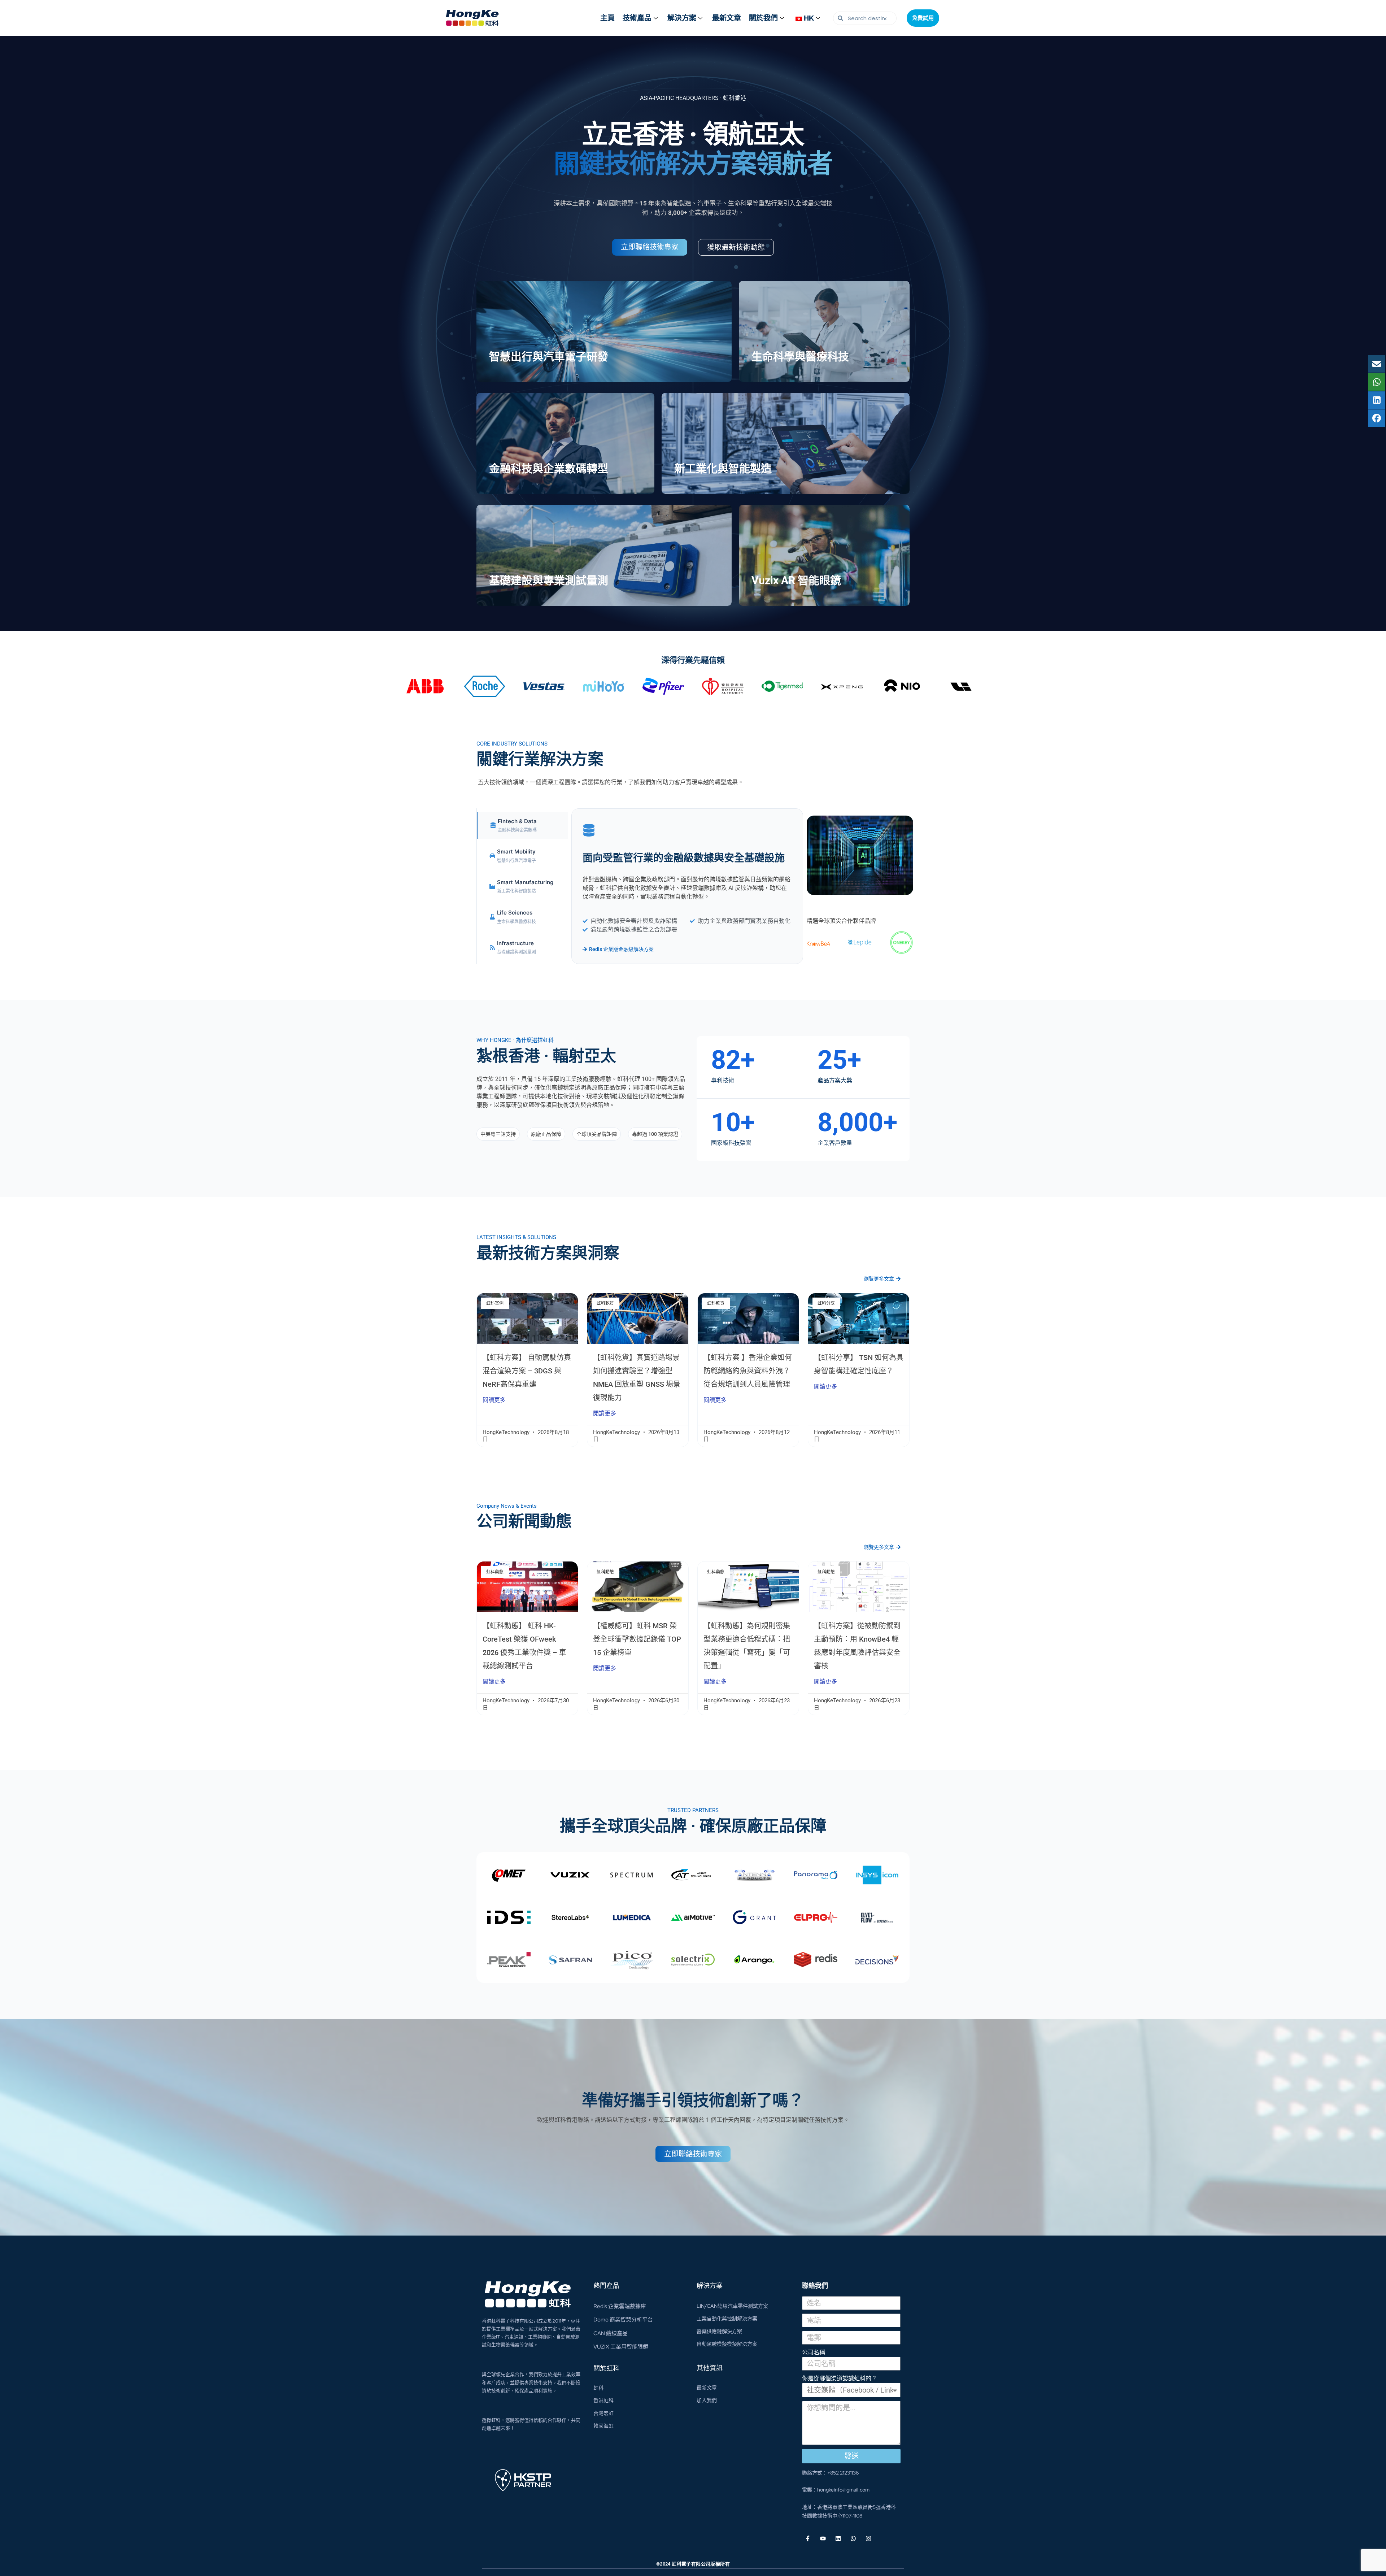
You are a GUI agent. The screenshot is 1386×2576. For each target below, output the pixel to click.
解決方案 (682, 18)
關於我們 (763, 18)
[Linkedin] (838, 2538)
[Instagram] (868, 2538)
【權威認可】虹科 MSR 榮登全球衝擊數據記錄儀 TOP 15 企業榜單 (637, 1639)
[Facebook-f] (808, 2538)
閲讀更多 (494, 1400)
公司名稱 (814, 2352)
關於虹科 (606, 2368)
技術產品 (637, 18)
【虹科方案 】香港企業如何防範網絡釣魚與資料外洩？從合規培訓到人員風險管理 (748, 1371)
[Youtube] (823, 2538)
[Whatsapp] (853, 2538)
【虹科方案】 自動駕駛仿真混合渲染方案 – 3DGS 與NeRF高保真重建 (527, 1371)
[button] (498, 1134)
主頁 (607, 18)
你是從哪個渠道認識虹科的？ (840, 2378)
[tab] (522, 826)
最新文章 (727, 18)
